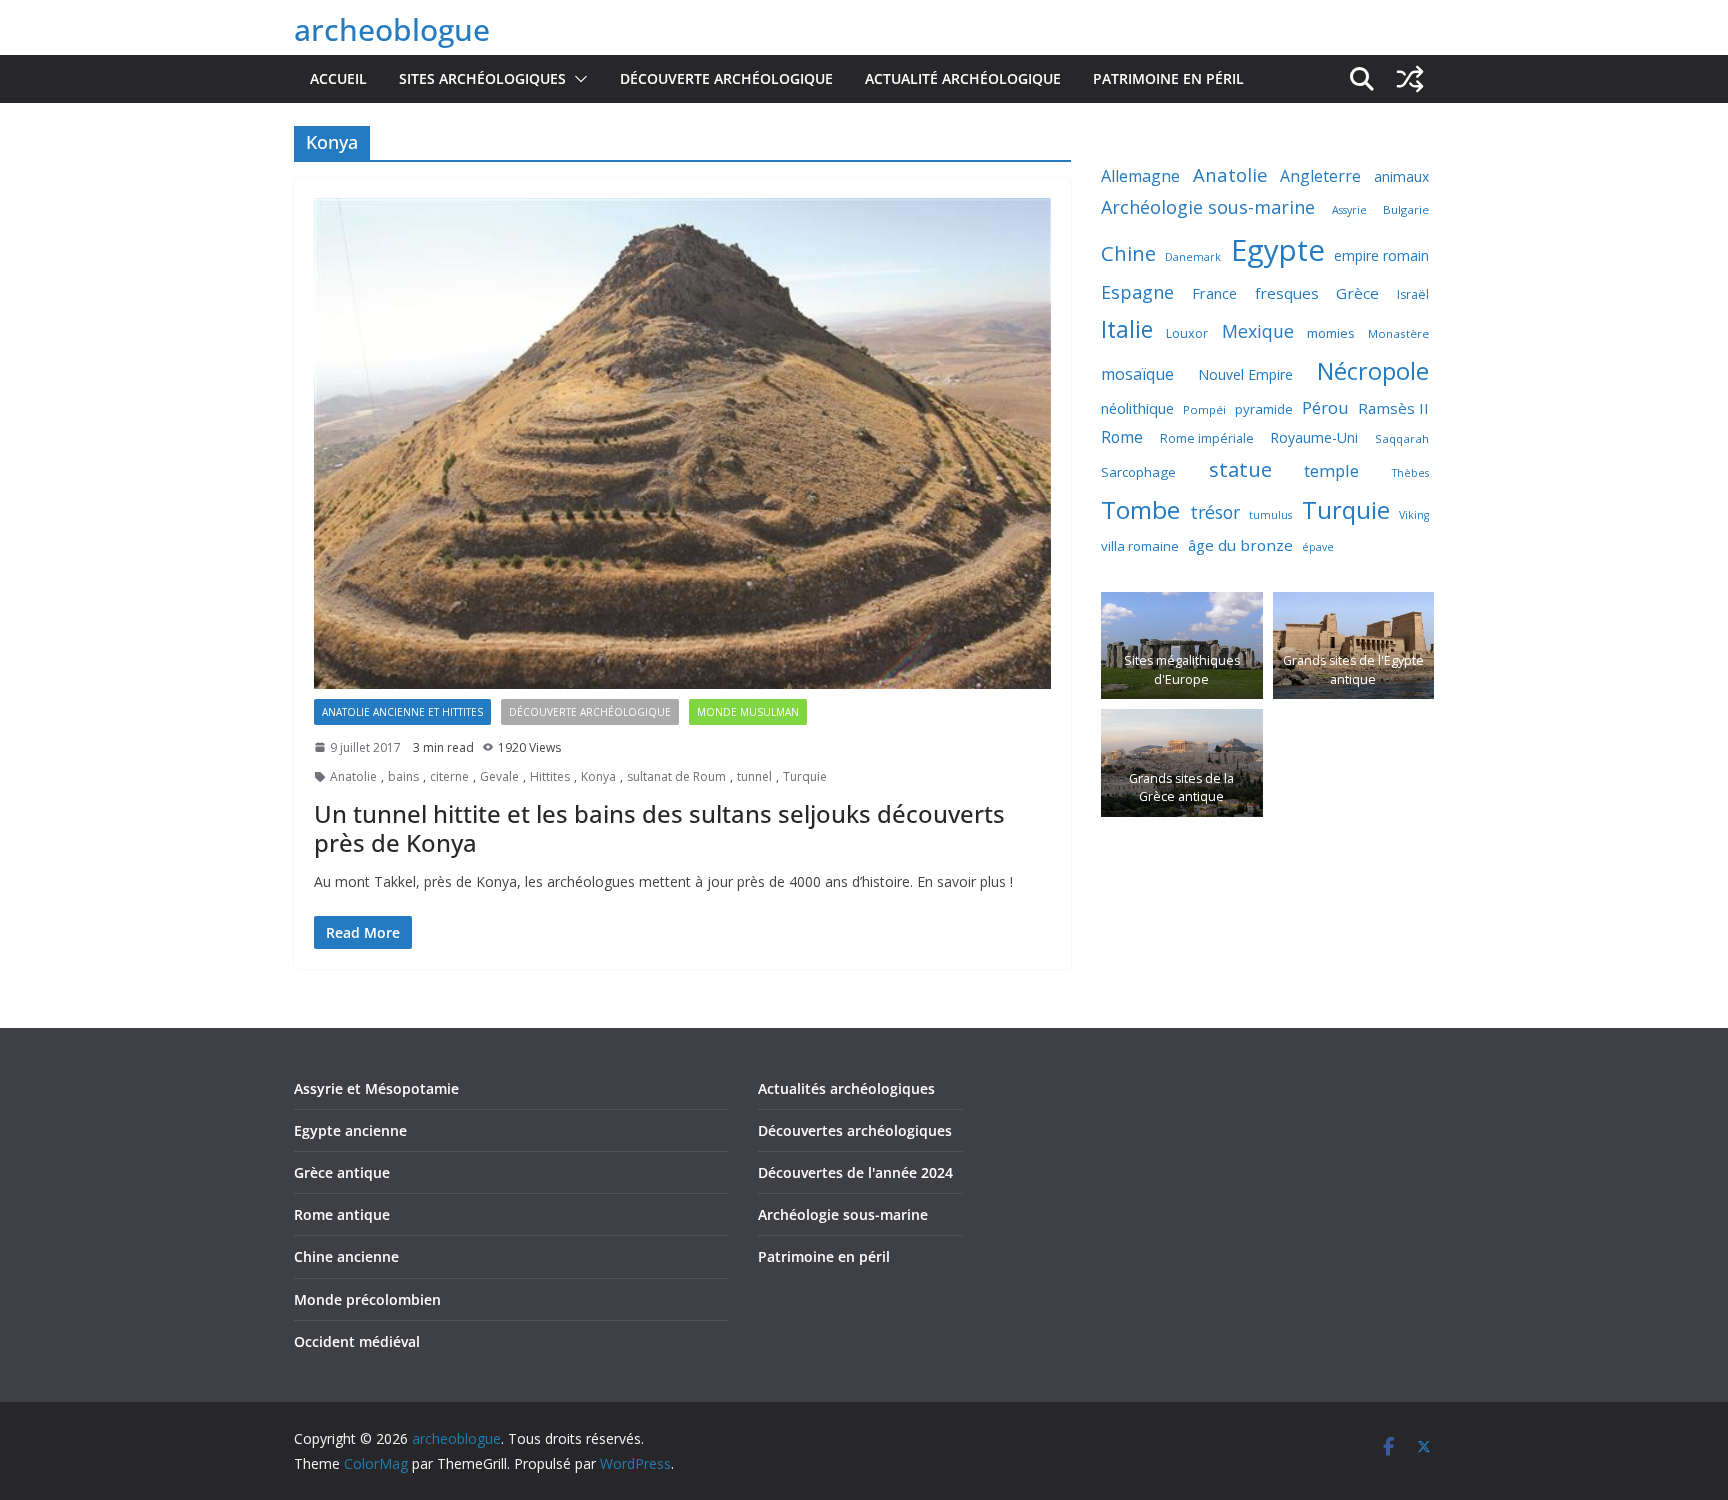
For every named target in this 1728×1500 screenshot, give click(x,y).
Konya (598, 776)
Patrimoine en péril (1168, 78)
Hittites (550, 776)
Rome (1122, 437)
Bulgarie (1406, 209)
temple (1331, 470)
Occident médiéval (357, 1341)
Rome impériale (1207, 438)
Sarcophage (1138, 472)
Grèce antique (342, 1172)
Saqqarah (1402, 438)
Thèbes (1410, 473)
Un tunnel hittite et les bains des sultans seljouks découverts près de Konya (659, 828)
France (1214, 293)
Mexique (1258, 331)
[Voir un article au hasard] (1410, 79)
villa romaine (1140, 546)
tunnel (754, 776)
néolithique (1137, 408)
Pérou (1325, 407)
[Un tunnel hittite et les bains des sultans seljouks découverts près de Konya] (682, 443)
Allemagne (1140, 176)
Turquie (805, 776)
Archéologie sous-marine (1208, 207)
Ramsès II (1393, 408)
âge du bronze (1240, 545)
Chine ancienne (346, 1256)
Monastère (1398, 333)
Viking (1414, 515)
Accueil (338, 78)
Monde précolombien (367, 1299)
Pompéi (1204, 409)
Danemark (1193, 257)
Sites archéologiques (482, 78)
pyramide (1264, 409)
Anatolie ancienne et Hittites (402, 712)
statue (1240, 469)
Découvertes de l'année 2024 (855, 1172)
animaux (1401, 176)
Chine (1128, 253)
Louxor (1187, 333)
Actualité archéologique (963, 78)
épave (1318, 547)
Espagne (1137, 292)
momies (1331, 333)
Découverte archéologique (726, 78)
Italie (1127, 329)
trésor (1215, 512)
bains (403, 776)
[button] (577, 79)
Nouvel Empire (1245, 374)
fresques (1287, 293)
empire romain (1381, 255)
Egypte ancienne (350, 1130)
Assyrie (1349, 210)
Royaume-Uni (1314, 437)
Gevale (499, 776)
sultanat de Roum (676, 776)
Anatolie (353, 776)
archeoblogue (392, 29)
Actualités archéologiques (846, 1088)
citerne (449, 776)
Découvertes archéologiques (855, 1130)
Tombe (1140, 509)
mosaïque (1137, 374)
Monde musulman (748, 712)
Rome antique (342, 1214)
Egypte (1278, 250)
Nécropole (1373, 371)
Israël (1413, 294)
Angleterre (1320, 176)
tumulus (1270, 515)
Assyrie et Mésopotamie (376, 1088)
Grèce (1357, 293)
